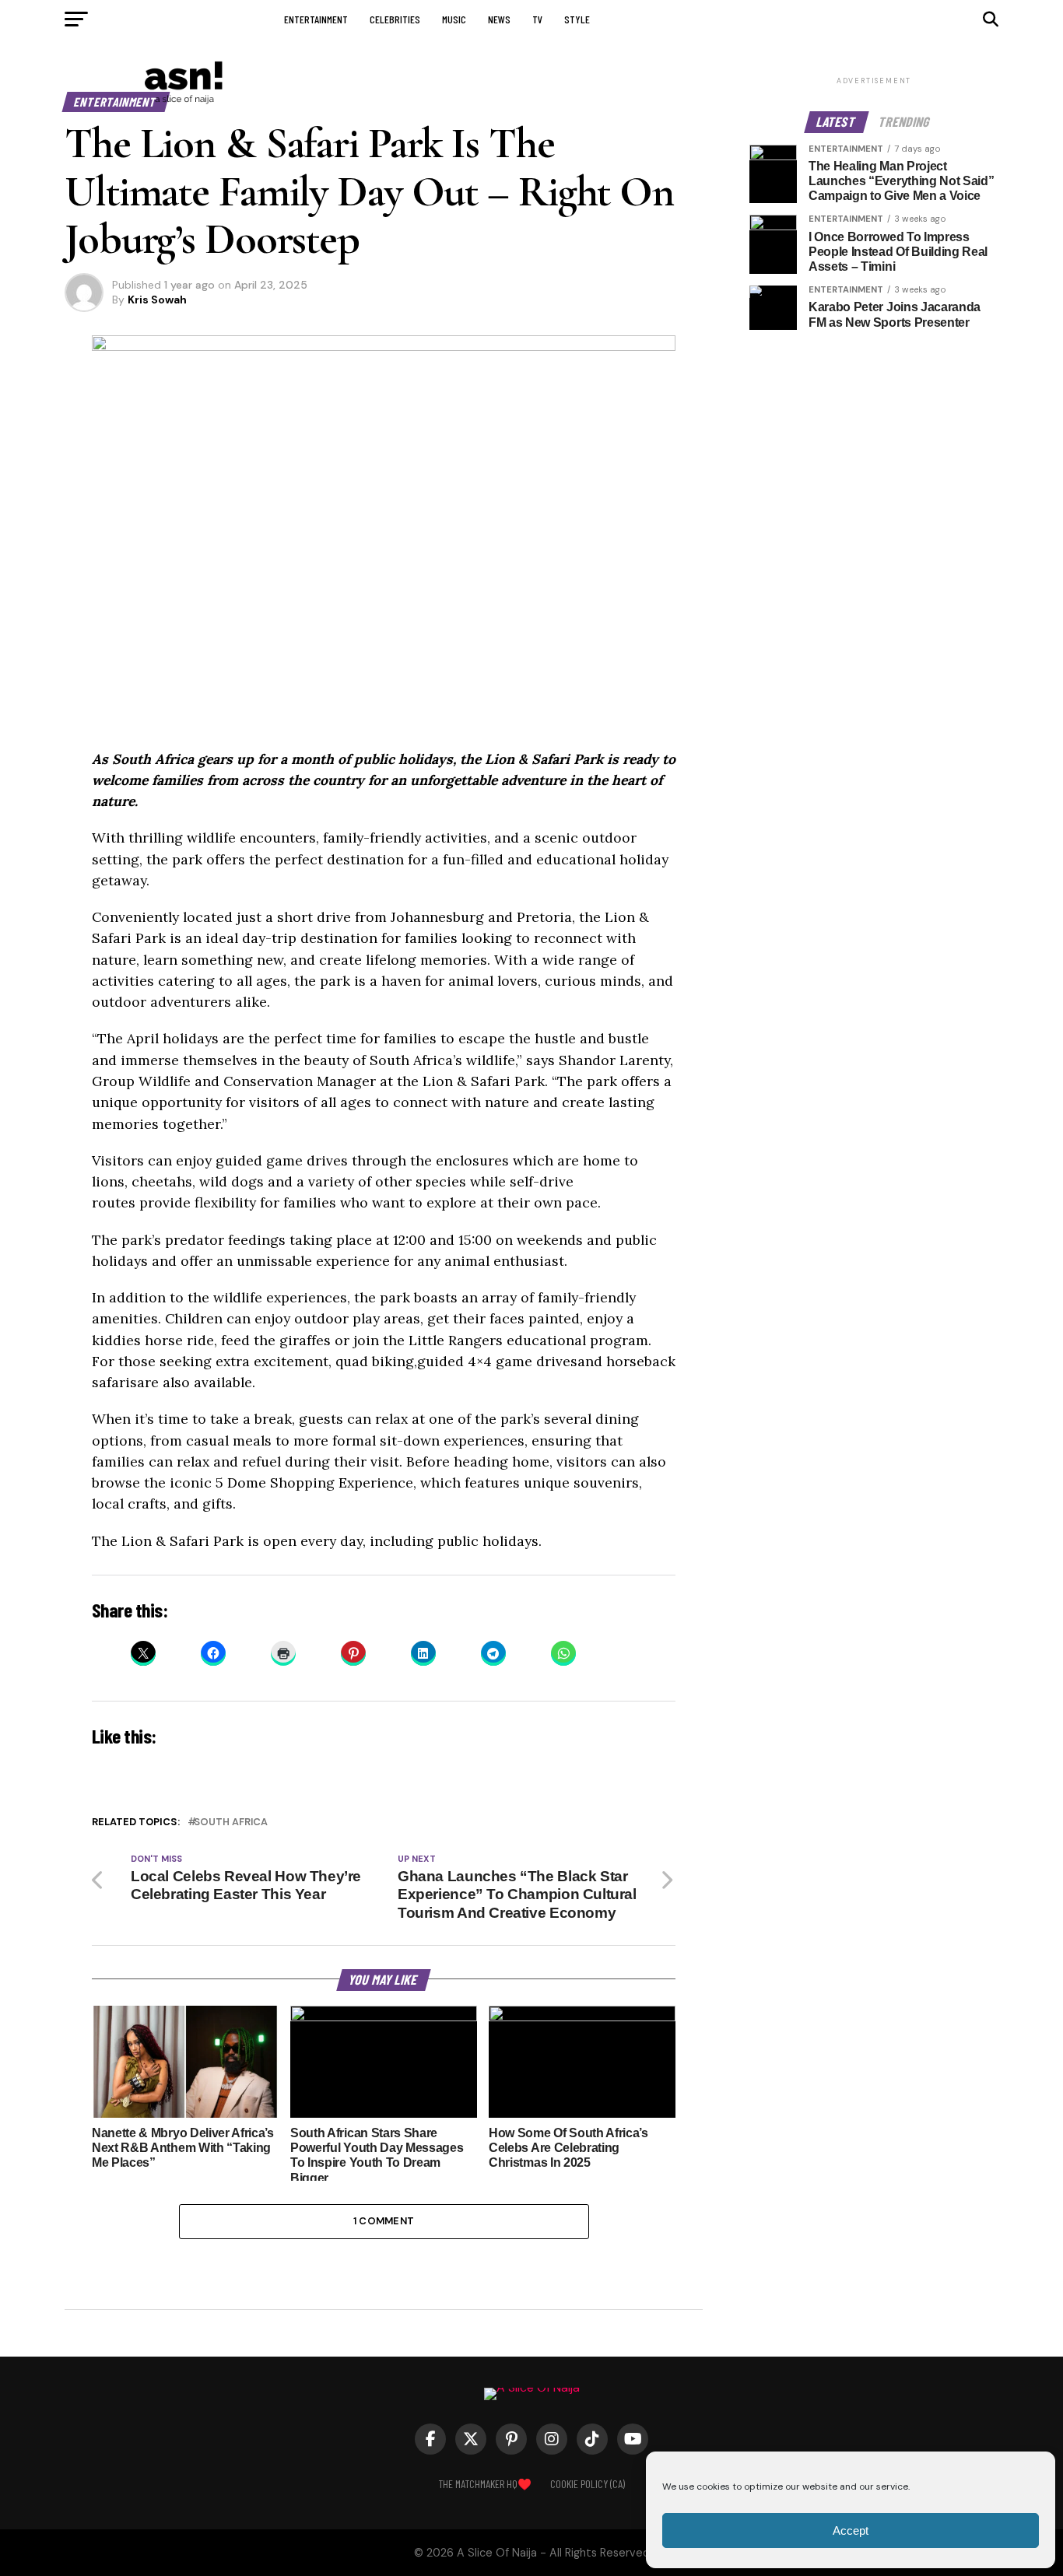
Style (577, 19)
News (499, 19)
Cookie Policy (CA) (588, 2484)
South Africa (231, 1822)
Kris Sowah (157, 300)
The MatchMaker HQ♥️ (485, 2484)
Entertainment (316, 19)
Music (454, 19)
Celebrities (395, 19)
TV (537, 19)
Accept (851, 2530)
